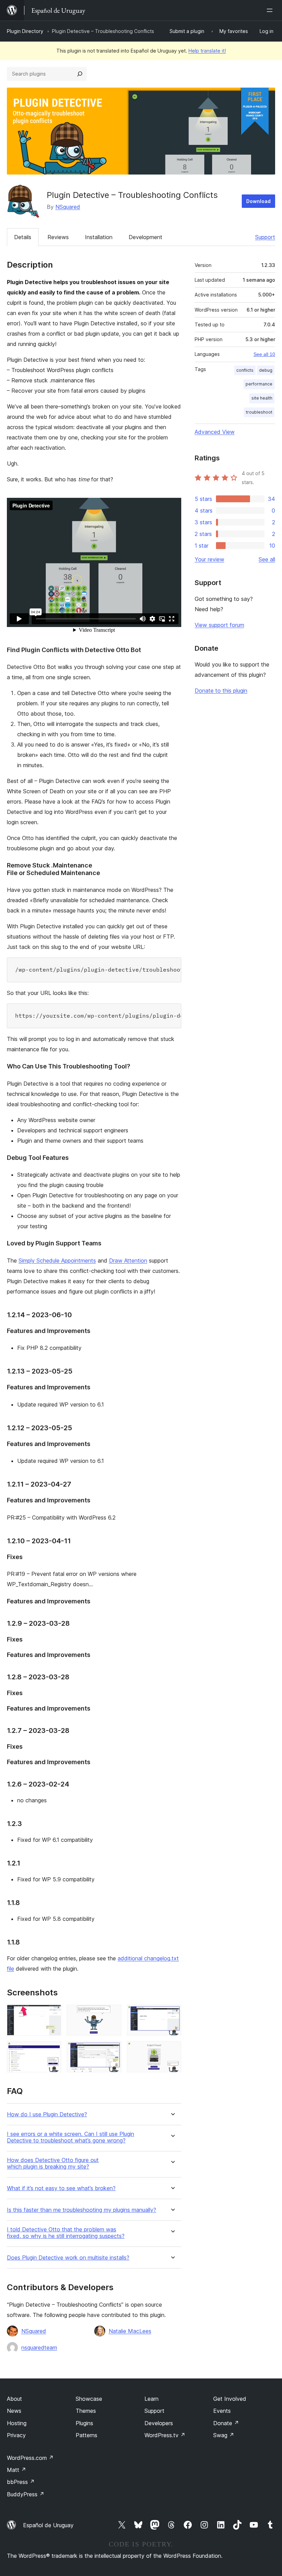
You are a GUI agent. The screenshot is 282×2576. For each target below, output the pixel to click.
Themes (86, 2411)
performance (259, 384)
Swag (224, 2435)
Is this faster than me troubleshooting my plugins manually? (82, 2210)
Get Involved (230, 2399)
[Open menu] (271, 10)
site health (262, 398)
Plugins (84, 2423)
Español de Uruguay (48, 2525)
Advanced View (215, 432)
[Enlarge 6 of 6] (172, 2050)
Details (23, 237)
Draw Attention (128, 1261)
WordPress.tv (165, 2435)
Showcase (89, 2399)
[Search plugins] (80, 74)
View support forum (219, 625)
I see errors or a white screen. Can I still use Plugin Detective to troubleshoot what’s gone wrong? (70, 2137)
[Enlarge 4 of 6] (52, 2050)
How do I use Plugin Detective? (47, 2114)
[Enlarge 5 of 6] (112, 2050)
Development (145, 237)
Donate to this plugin (221, 691)
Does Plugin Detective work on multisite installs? (68, 2258)
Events (222, 2411)
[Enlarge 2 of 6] (112, 2014)
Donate (226, 2423)
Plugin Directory (25, 31)
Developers (159, 2423)
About (14, 2399)
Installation (99, 237)
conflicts (245, 370)
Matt (17, 2470)
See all (267, 559)
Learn (151, 2399)
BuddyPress (26, 2494)
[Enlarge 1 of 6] (52, 2014)
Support (265, 237)
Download (258, 201)
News (14, 2411)
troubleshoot (259, 412)
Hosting (17, 2423)
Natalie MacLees (130, 2331)
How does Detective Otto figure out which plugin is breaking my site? (53, 2163)
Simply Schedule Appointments (57, 1261)
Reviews (58, 237)
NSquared (68, 207)
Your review (209, 559)
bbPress (21, 2482)
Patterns (86, 2435)
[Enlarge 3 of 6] (172, 2014)
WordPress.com (30, 2458)
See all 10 (264, 354)
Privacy (16, 2435)
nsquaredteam (39, 2348)
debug (266, 370)
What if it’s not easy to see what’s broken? (61, 2188)
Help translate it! (207, 51)
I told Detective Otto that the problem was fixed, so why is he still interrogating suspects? (66, 2233)
